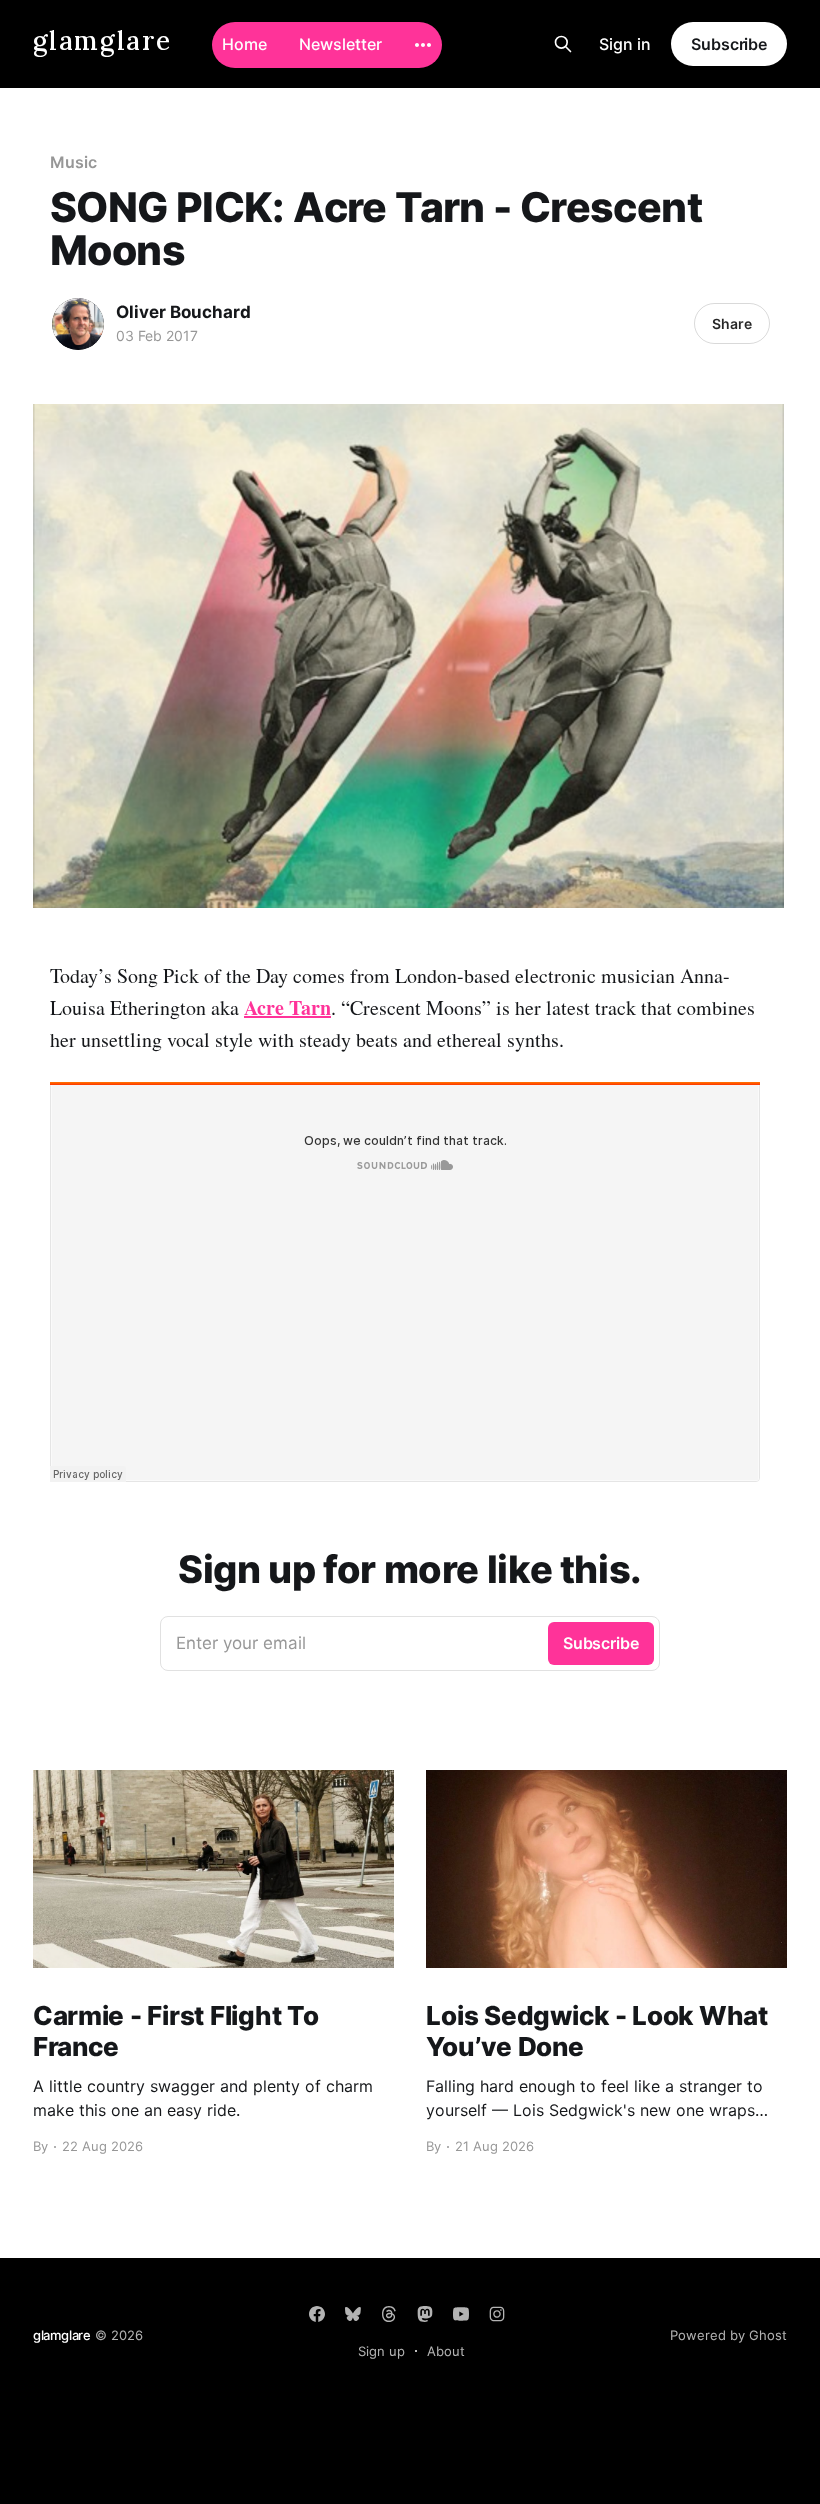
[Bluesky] (353, 2314)
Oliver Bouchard (183, 312)
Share (732, 323)
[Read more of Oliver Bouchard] (78, 324)
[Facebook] (317, 2314)
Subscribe (729, 44)
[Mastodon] (425, 2314)
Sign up (381, 2351)
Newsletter (340, 44)
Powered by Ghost (728, 2335)
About (446, 2351)
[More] (423, 45)
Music (73, 162)
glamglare (102, 41)
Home (244, 44)
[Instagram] (497, 2314)
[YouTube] (461, 2314)
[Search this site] (563, 44)
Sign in (625, 44)
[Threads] (389, 2314)
